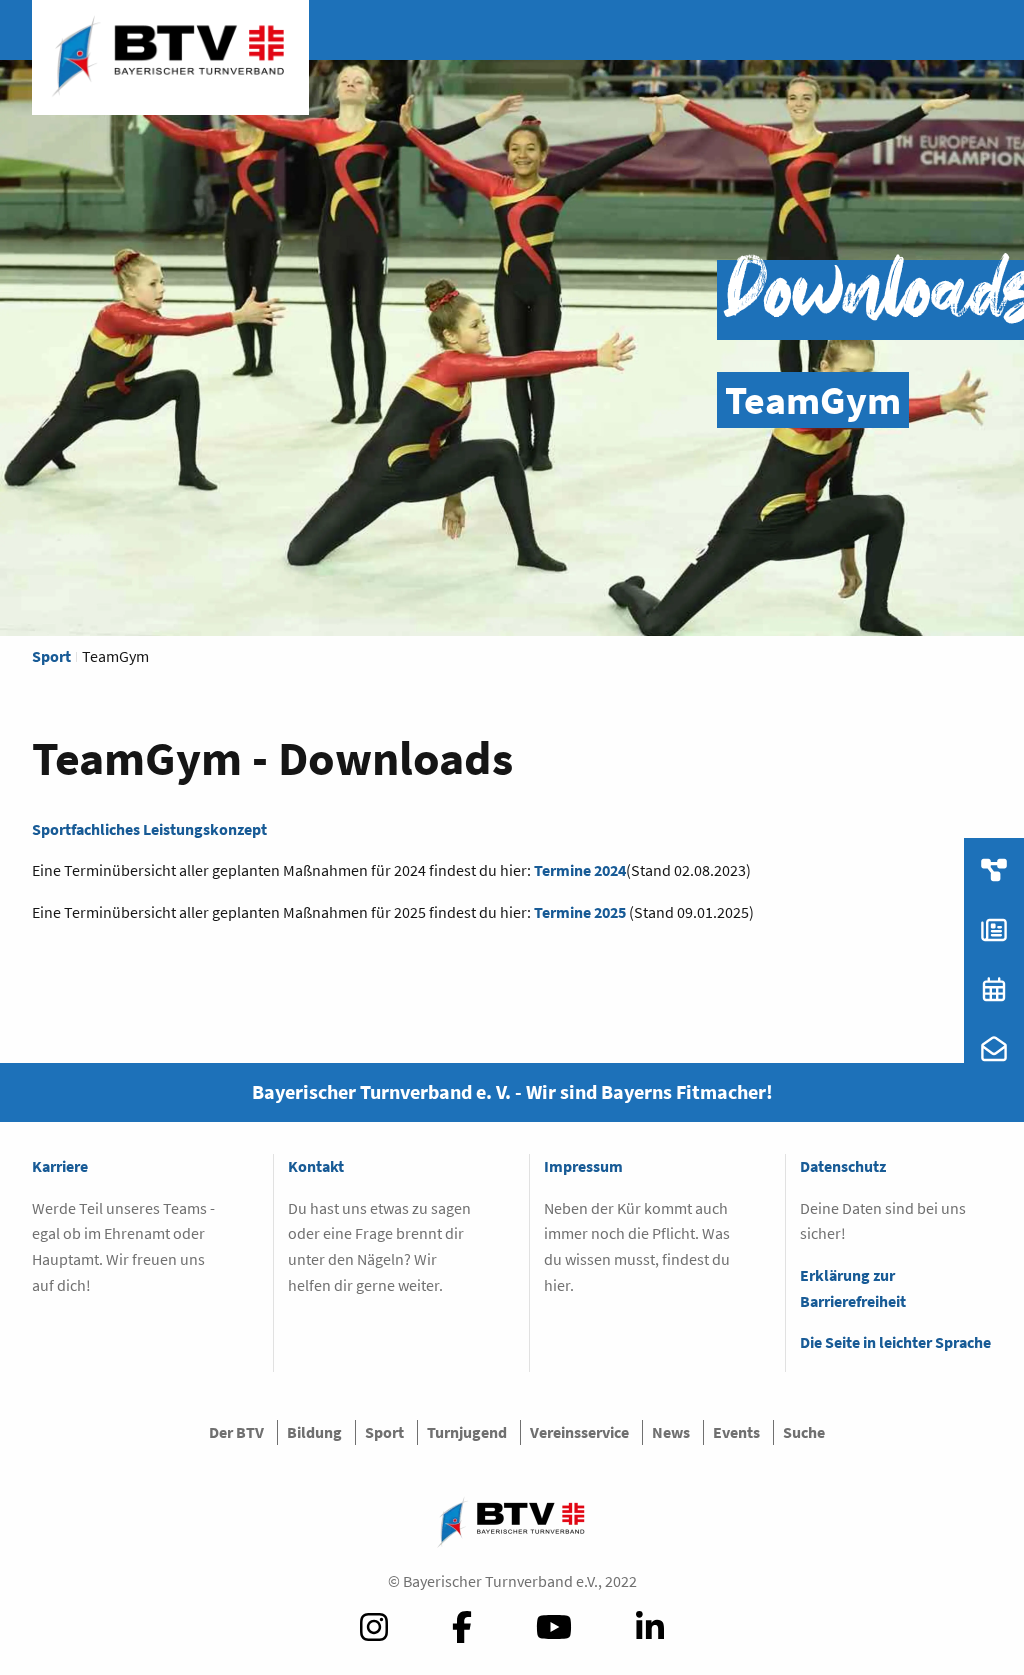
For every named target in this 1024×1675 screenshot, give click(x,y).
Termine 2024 (580, 870)
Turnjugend (467, 1432)
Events (736, 1432)
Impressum (583, 1166)
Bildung (314, 1432)
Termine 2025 (580, 912)
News (671, 1432)
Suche (804, 1432)
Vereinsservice (579, 1432)
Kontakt (316, 1166)
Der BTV (236, 1432)
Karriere (60, 1166)
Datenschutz (843, 1166)
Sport (51, 656)
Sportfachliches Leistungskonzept (149, 829)
